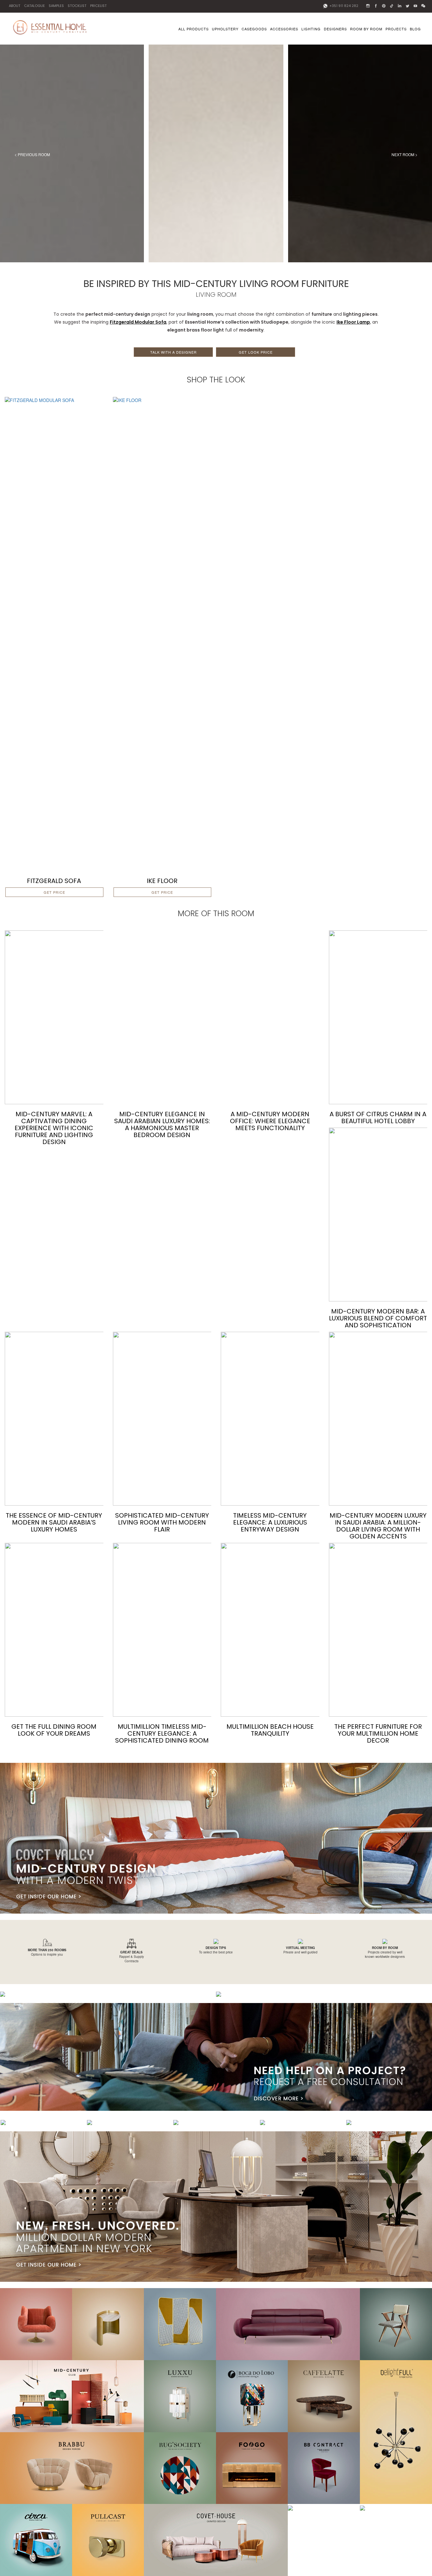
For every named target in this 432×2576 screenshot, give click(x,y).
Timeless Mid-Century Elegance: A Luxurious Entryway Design (270, 1522)
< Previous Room (32, 154)
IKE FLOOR (162, 881)
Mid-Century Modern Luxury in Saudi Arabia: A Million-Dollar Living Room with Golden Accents (378, 1526)
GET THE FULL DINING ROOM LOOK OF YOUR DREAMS (54, 1730)
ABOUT (15, 6)
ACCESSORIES (284, 29)
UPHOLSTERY (225, 29)
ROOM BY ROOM (366, 29)
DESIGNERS (335, 29)
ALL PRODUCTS (194, 29)
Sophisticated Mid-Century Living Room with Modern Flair (162, 1522)
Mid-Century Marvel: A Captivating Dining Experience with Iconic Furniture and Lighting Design (54, 1128)
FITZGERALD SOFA (54, 881)
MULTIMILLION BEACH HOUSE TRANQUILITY (270, 1730)
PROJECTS (396, 29)
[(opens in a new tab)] (54, 633)
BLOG (415, 29)
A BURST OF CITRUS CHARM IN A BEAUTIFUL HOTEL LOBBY (378, 1117)
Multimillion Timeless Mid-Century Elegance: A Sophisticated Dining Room (162, 1733)
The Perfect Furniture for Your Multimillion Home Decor (378, 1733)
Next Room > (404, 154)
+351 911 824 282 (343, 6)
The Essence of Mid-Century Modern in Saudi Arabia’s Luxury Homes (54, 1522)
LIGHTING (311, 29)
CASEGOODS (254, 29)
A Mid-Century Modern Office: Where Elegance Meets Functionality (270, 1121)
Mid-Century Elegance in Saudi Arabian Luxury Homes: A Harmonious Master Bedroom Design (162, 1124)
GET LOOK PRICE (256, 352)
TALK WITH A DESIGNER (173, 352)
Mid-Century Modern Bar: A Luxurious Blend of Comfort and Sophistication (378, 1318)
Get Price (54, 892)
